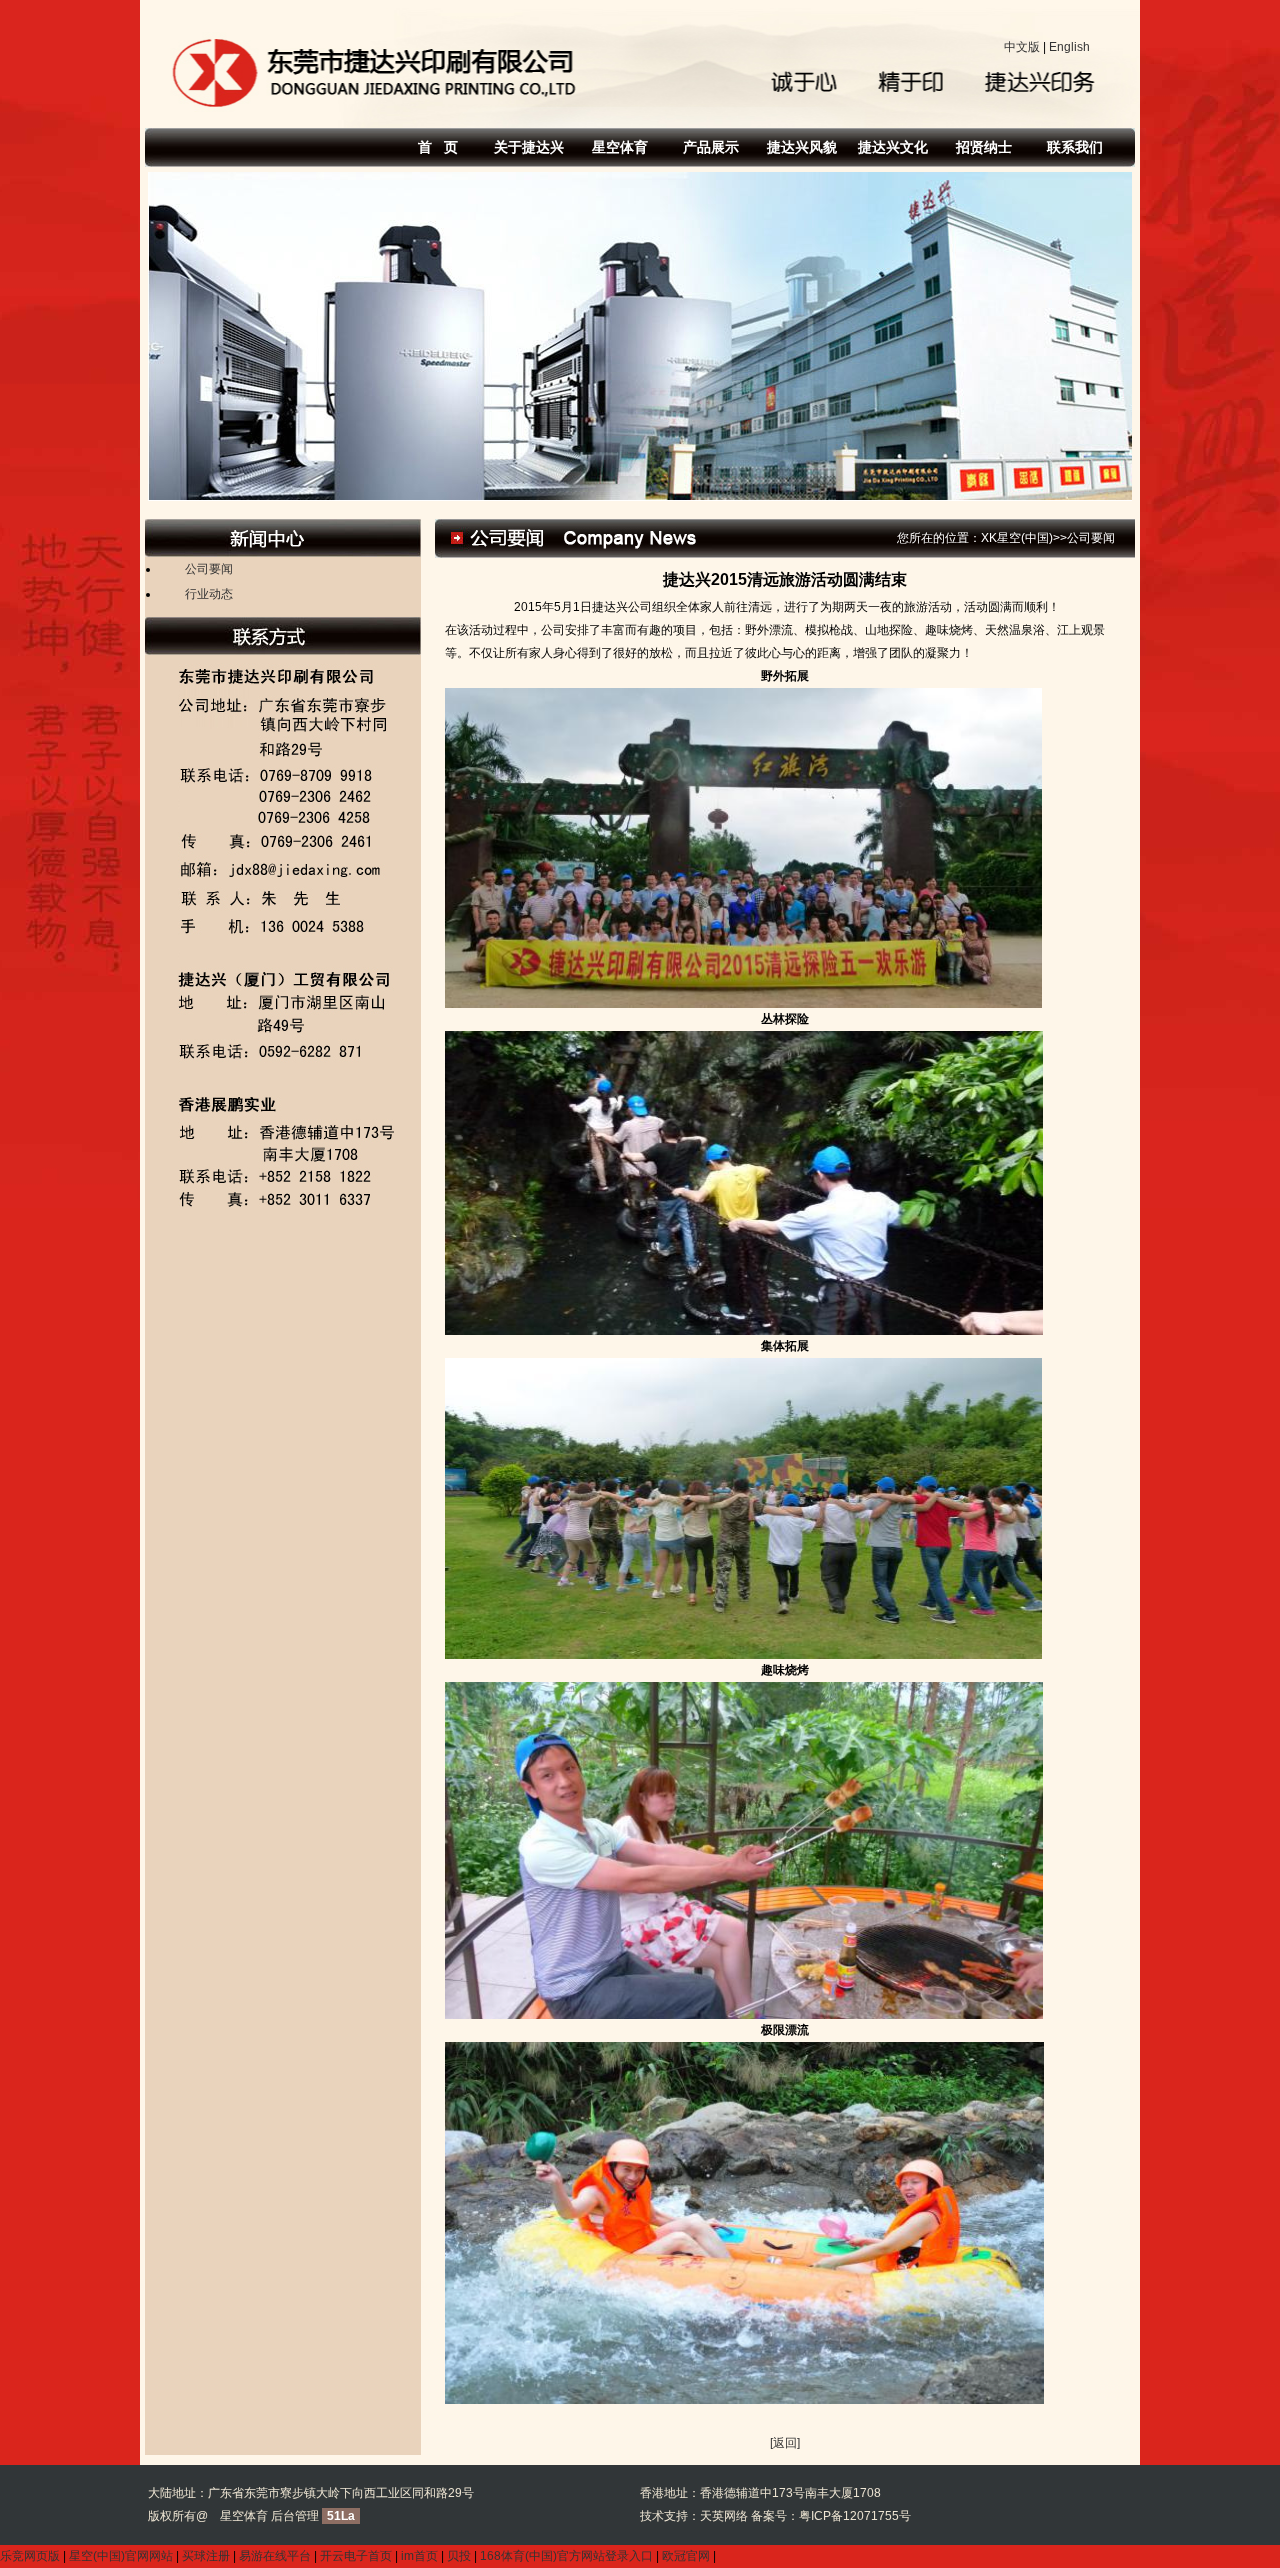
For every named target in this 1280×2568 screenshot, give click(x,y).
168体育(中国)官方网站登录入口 (566, 2556)
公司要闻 (209, 569)
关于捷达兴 (529, 147)
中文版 (1022, 47)
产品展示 (711, 147)
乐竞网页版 (30, 2556)
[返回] (785, 2443)
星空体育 (620, 147)
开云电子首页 (356, 2556)
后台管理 (295, 2516)
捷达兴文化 (893, 147)
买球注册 (206, 2556)
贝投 (459, 2556)
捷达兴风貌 (802, 147)
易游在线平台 (275, 2556)
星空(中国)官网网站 (121, 2556)
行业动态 (209, 594)
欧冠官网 (686, 2556)
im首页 (419, 2556)
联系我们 (1075, 147)
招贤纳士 (984, 147)
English (1069, 47)
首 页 (438, 147)
